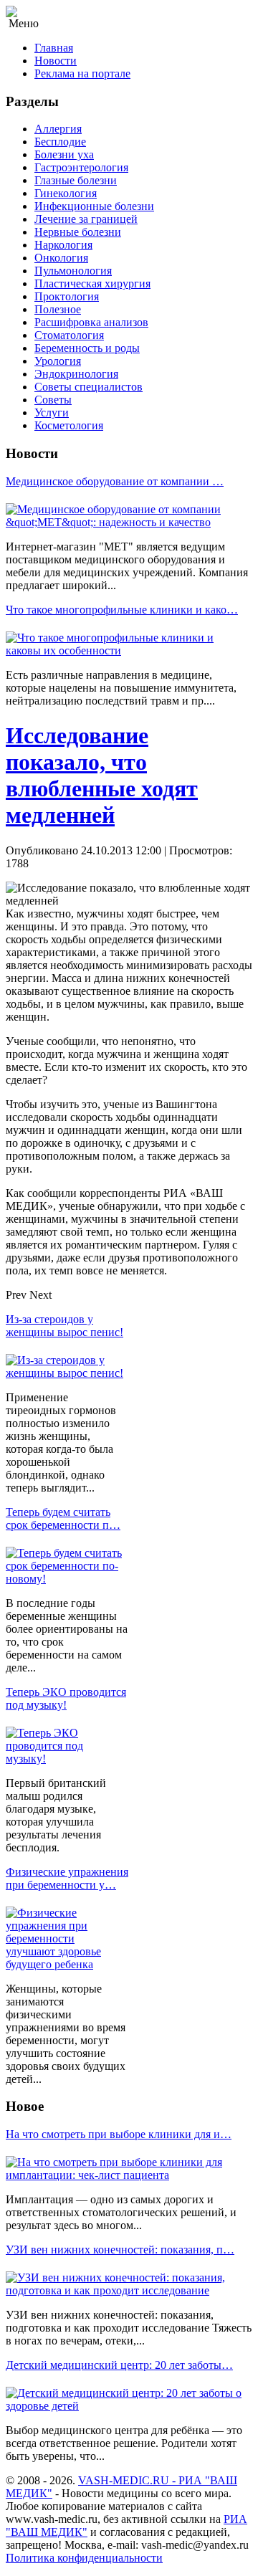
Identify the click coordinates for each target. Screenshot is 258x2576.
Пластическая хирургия (92, 283)
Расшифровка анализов (91, 322)
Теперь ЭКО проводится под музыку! (66, 1698)
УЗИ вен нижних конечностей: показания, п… (120, 2250)
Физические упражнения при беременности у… (67, 1878)
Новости (56, 61)
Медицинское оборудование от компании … (115, 481)
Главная (54, 48)
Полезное (58, 309)
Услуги (52, 412)
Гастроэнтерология (81, 167)
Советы (53, 400)
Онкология (61, 258)
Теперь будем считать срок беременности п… (63, 1518)
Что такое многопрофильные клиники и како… (122, 610)
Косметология (69, 425)
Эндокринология (76, 374)
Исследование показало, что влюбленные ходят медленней (102, 775)
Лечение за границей (86, 219)
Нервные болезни (78, 232)
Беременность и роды (87, 348)
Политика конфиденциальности (84, 2558)
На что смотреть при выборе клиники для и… (119, 2134)
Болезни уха (64, 154)
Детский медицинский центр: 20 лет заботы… (119, 2365)
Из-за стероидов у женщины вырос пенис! (64, 1326)
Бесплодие (60, 142)
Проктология (67, 296)
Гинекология (66, 193)
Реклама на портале (82, 73)
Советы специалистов (89, 387)
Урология (58, 361)
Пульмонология (73, 271)
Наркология (63, 245)
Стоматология (69, 335)
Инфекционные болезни (94, 206)
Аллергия (58, 129)
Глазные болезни (76, 180)
